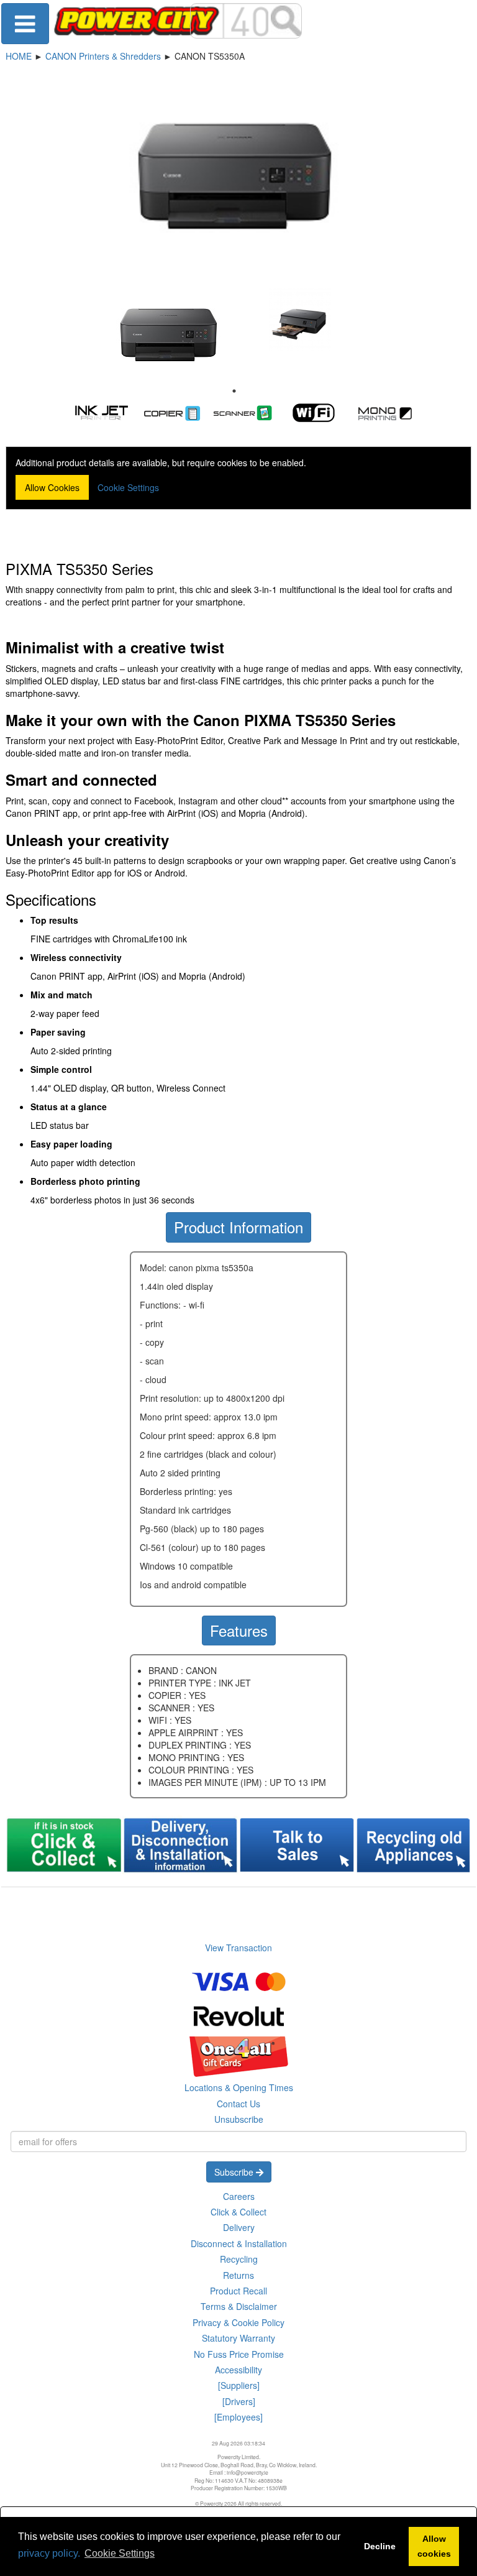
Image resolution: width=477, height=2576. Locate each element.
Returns (238, 2275)
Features (239, 1630)
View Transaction (238, 1948)
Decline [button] (380, 2546)
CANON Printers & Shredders (103, 56)
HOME (19, 56)
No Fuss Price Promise (239, 2354)
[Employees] (238, 2417)
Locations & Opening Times (239, 2087)
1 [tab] (234, 391)
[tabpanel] (168, 335)
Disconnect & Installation (239, 2243)
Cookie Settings (128, 487)
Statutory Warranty (238, 2338)
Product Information (238, 1227)
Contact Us (238, 2104)
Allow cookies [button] (434, 2546)
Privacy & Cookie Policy (238, 2322)
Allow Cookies (52, 487)
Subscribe (235, 2172)
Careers (239, 2196)
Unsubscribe (239, 2119)
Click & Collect (238, 2212)
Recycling (239, 2259)
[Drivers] (239, 2401)
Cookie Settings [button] (120, 2553)
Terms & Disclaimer (239, 2306)
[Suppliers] (239, 2385)
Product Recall (238, 2291)
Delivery (239, 2227)
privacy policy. (49, 2553)
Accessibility (238, 2370)
